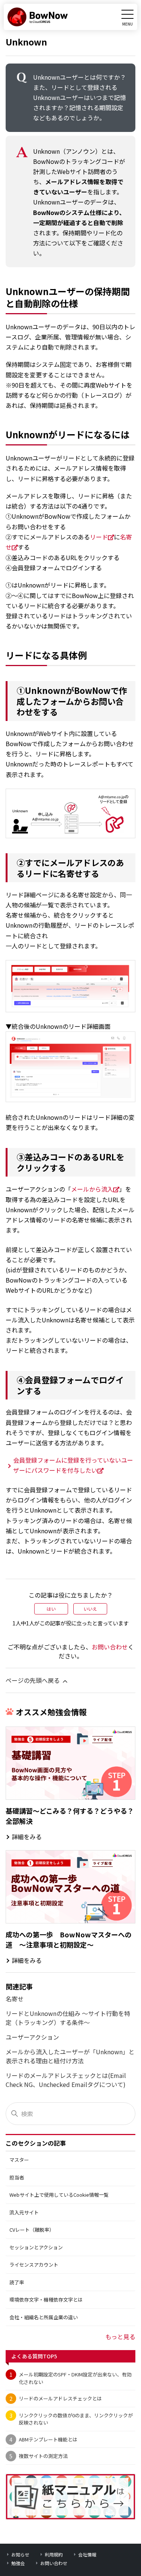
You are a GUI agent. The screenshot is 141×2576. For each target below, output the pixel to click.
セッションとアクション (36, 2247)
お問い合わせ (110, 1647)
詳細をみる (27, 1837)
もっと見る (120, 2337)
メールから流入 (92, 1189)
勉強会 (18, 2563)
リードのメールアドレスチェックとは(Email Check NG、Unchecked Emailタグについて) (66, 2080)
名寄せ (15, 1999)
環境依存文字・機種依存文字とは (46, 2300)
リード (99, 537)
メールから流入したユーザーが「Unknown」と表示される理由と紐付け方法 (70, 2056)
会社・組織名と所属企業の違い (44, 2317)
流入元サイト (24, 2212)
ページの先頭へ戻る (33, 1680)
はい (51, 1609)
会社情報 (87, 2554)
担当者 (17, 2177)
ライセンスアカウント (34, 2265)
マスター (19, 2160)
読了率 (17, 2282)
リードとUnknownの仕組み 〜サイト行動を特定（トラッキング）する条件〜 (68, 2018)
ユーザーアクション (32, 2037)
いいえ (90, 1609)
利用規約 (54, 2554)
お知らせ (20, 2554)
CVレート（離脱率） (32, 2230)
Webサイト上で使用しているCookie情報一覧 (59, 2195)
